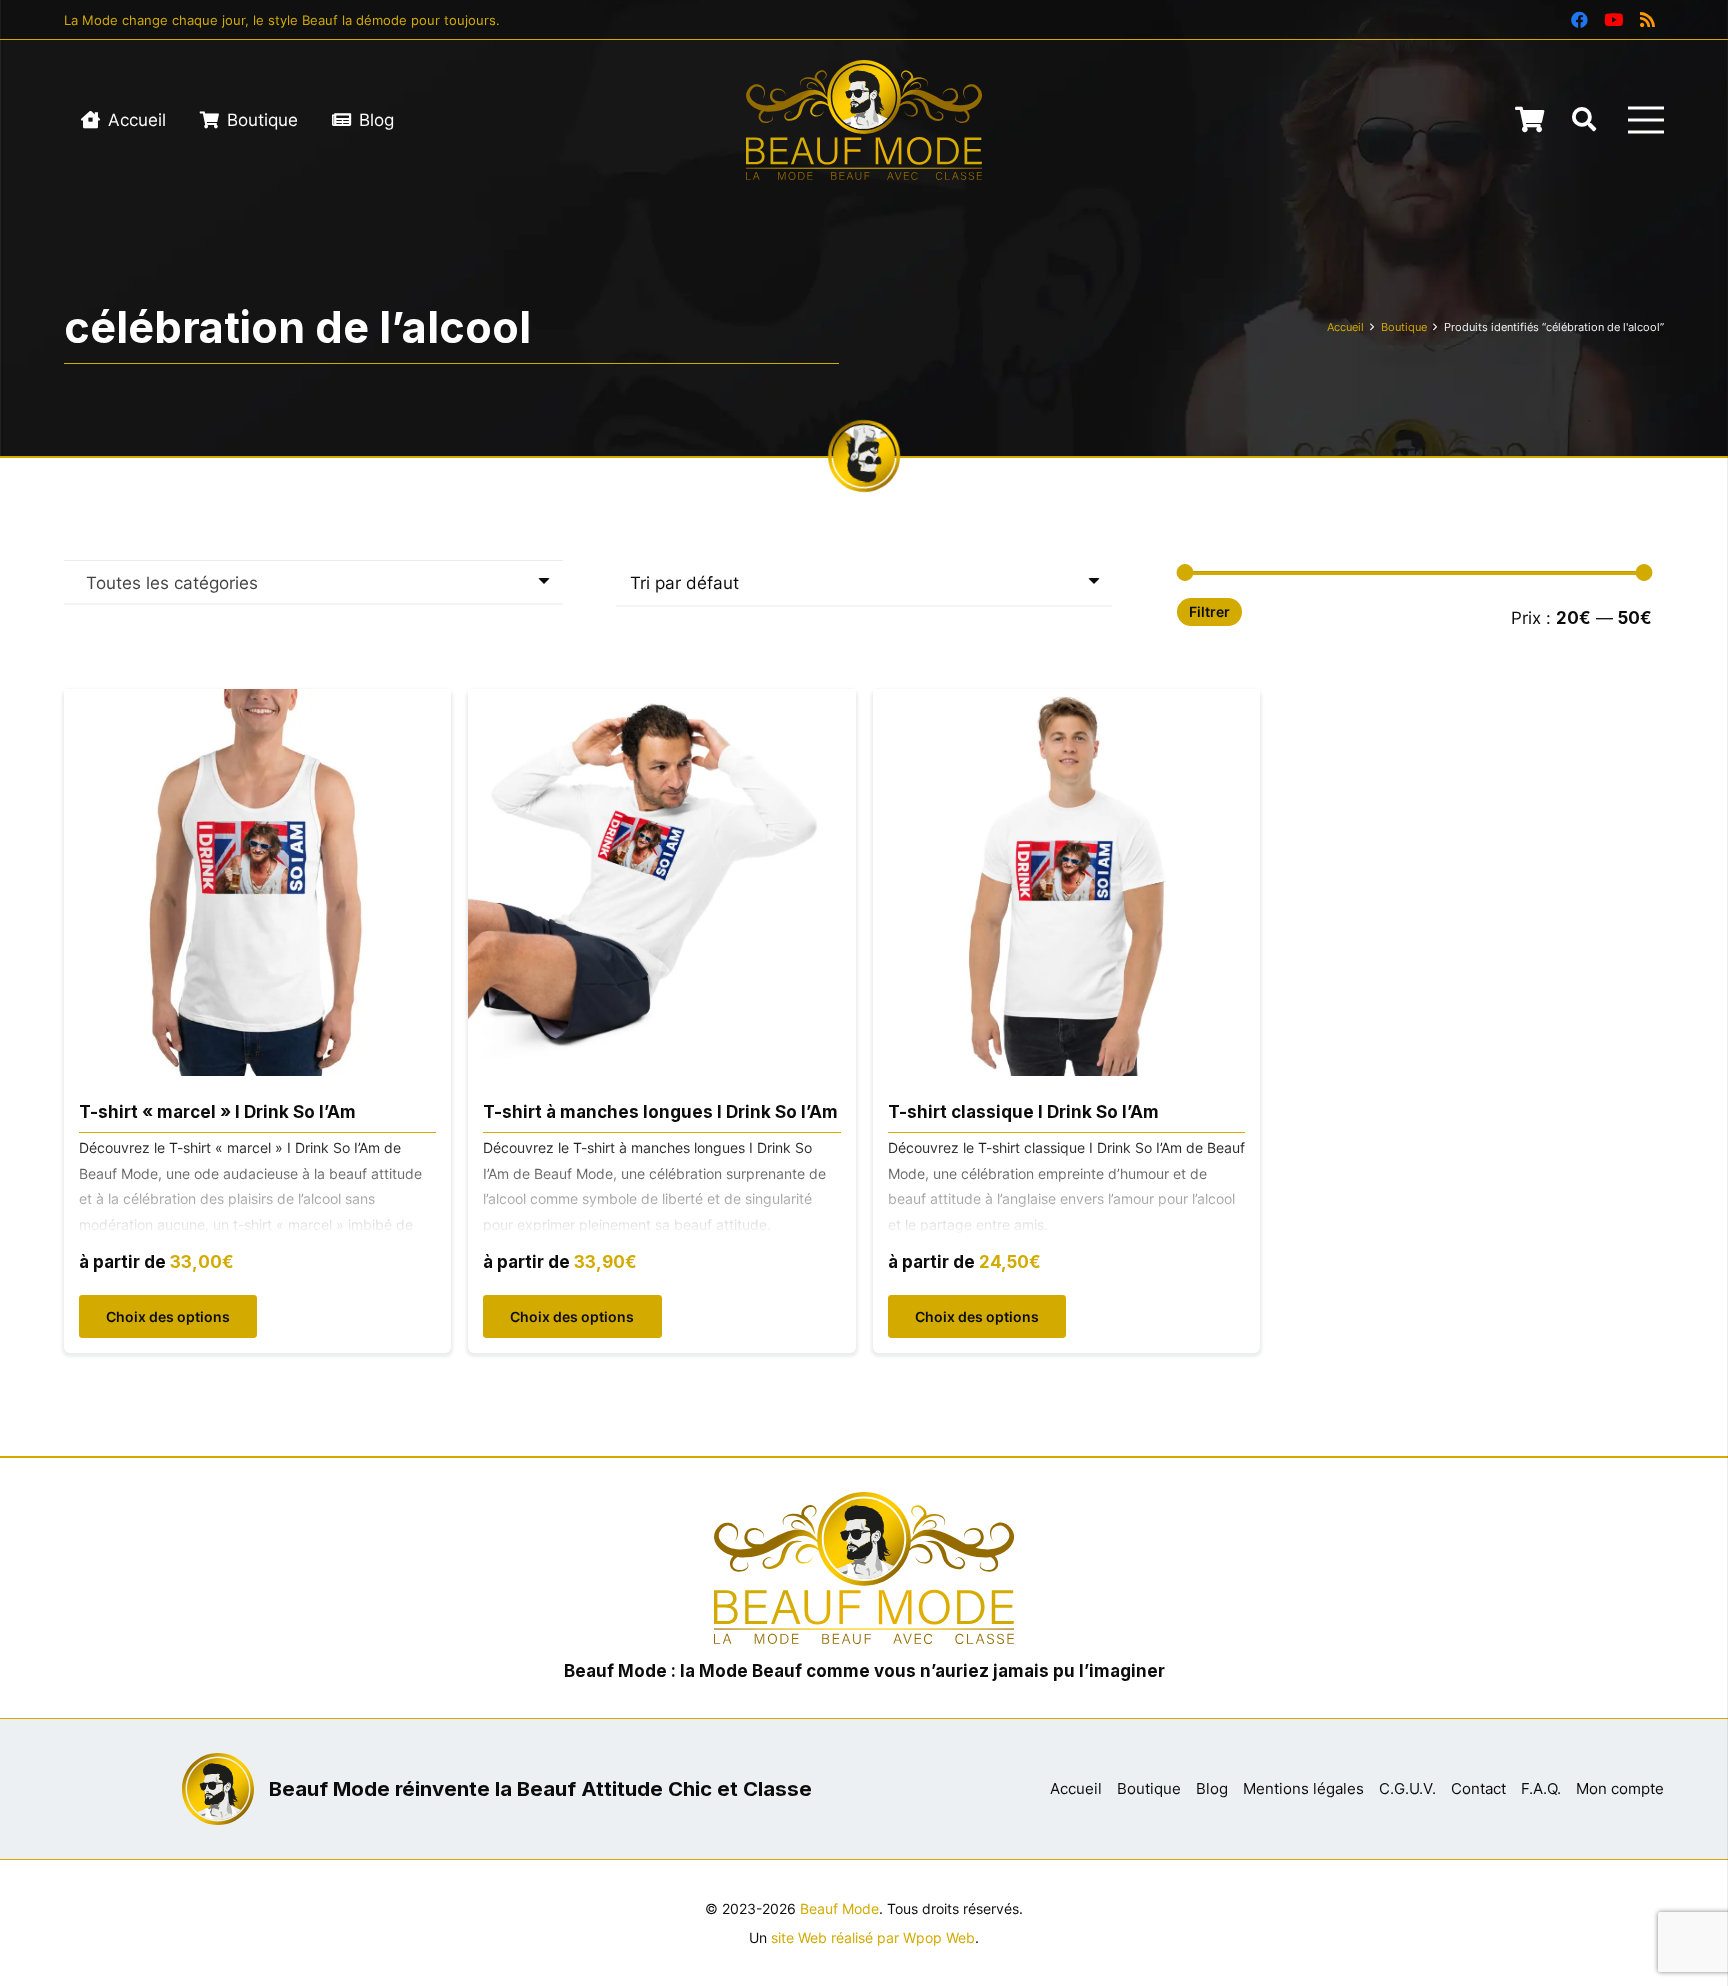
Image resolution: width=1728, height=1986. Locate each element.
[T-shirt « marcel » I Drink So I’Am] (257, 703)
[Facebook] (1579, 20)
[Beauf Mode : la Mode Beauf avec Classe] (864, 120)
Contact (1478, 1788)
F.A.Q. (1541, 1788)
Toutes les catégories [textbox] (172, 583)
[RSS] (1647, 20)
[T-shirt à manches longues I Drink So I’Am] (661, 703)
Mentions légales (1303, 1788)
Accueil (1345, 327)
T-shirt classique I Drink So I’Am (1023, 1112)
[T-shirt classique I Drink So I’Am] (1066, 703)
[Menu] (1645, 120)
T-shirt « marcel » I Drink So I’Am (217, 1112)
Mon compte (1620, 1788)
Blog (1212, 1788)
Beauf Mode (839, 1909)
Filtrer (1209, 612)
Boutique (1404, 327)
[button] (1584, 120)
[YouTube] (1613, 20)
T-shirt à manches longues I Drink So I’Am (660, 1112)
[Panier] (1529, 120)
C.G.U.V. (1407, 1788)
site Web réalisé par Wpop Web (873, 1938)
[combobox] (313, 582)
